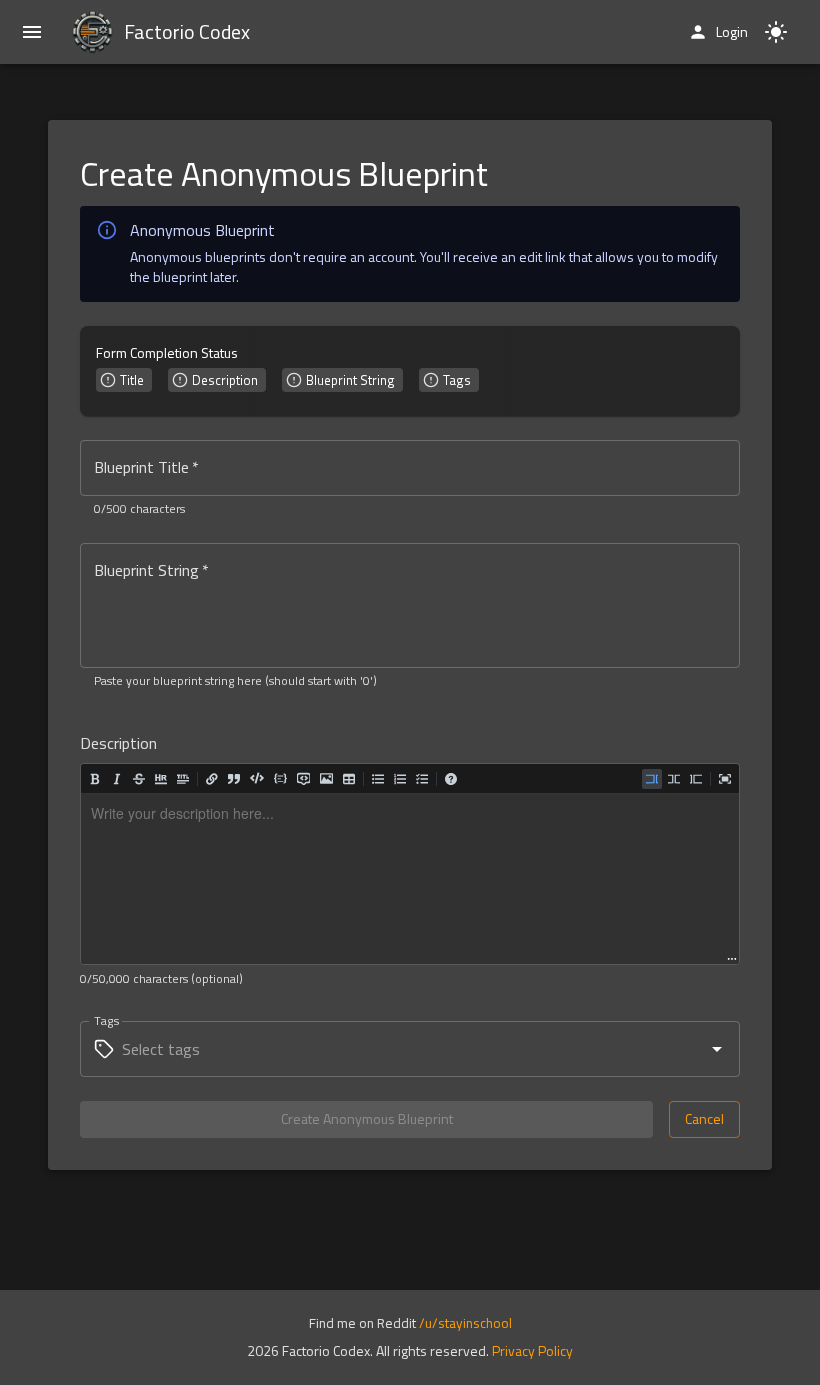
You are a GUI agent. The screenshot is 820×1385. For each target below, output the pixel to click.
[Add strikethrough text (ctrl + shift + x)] (139, 779)
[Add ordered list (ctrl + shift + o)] (400, 779)
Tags (107, 1020)
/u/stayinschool (465, 1323)
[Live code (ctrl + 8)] (674, 779)
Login (732, 31)
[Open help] (451, 779)
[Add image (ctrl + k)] (326, 778)
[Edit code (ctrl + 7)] (652, 779)
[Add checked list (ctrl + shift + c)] (422, 779)
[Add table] (349, 779)
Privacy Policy (532, 1350)
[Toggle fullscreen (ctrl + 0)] (725, 779)
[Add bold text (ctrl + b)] (95, 779)
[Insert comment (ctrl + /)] (303, 778)
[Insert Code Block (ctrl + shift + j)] (280, 778)
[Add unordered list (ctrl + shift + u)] (378, 779)
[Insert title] (183, 779)
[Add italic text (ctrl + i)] (117, 779)
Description (118, 743)
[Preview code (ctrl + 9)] (696, 779)
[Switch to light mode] (776, 32)
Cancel (704, 1118)
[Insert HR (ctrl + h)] (161, 779)
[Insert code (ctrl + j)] (257, 777)
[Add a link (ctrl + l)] (212, 779)
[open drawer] (32, 32)
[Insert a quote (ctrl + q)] (234, 779)
